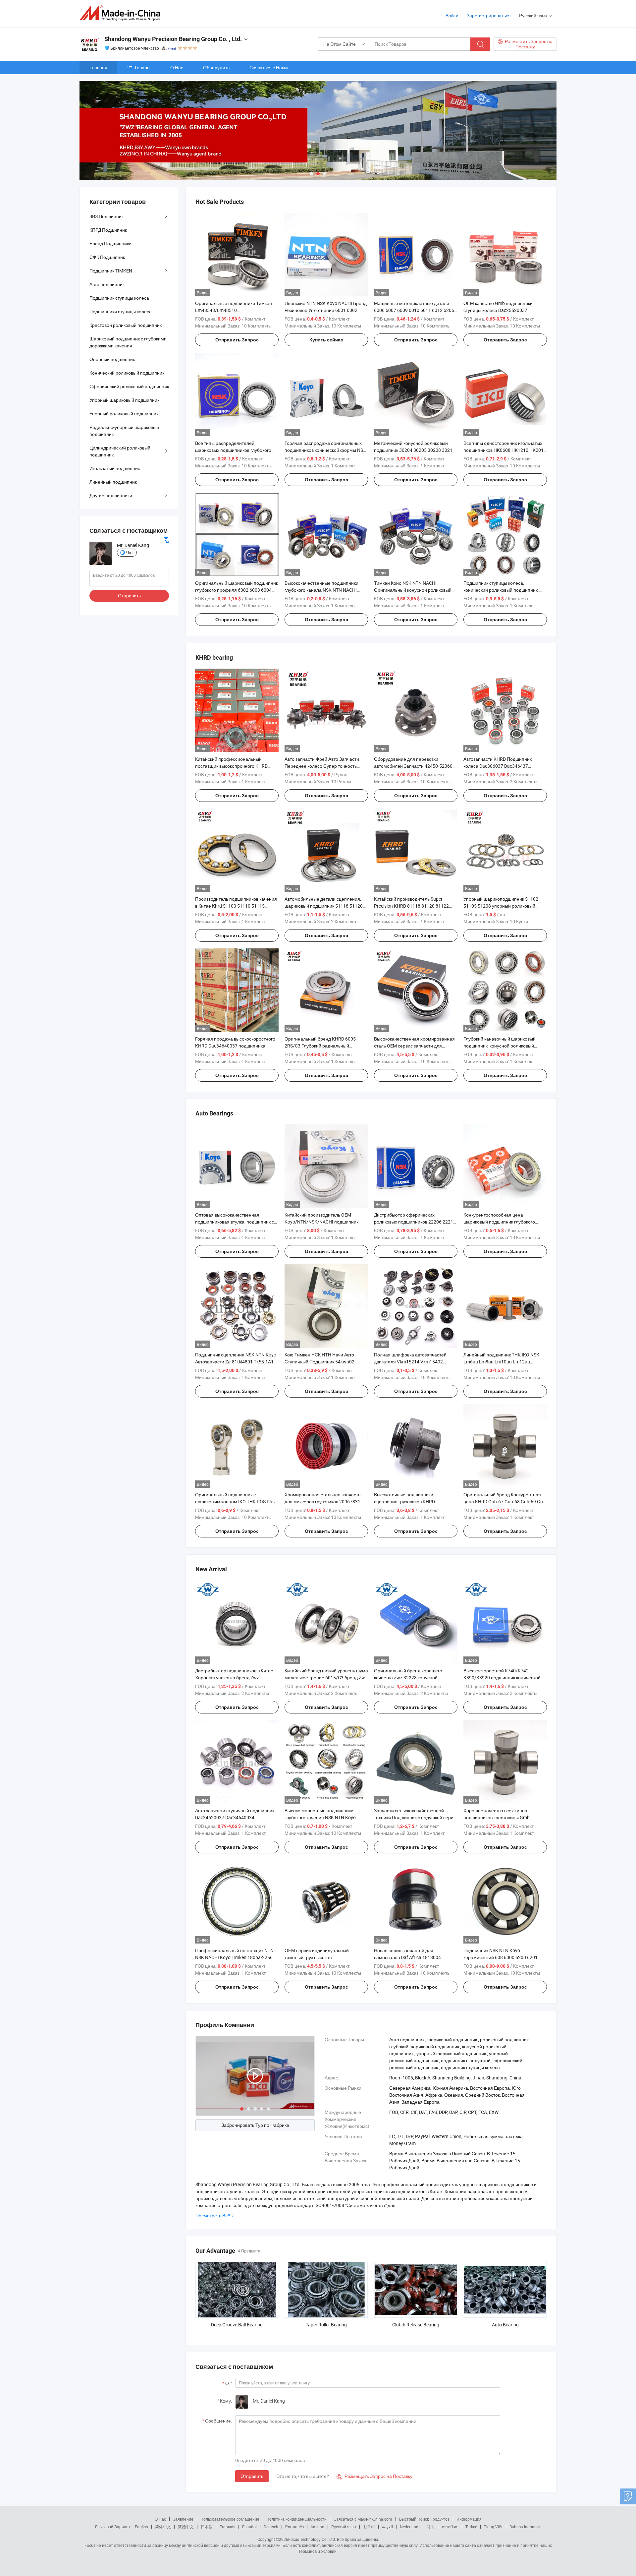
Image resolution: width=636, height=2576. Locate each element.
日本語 (207, 2527)
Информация (469, 2519)
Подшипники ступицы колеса (121, 311)
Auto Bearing (505, 2325)
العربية (387, 2527)
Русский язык (344, 2527)
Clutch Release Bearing (416, 2325)
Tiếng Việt (493, 2527)
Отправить (252, 2476)
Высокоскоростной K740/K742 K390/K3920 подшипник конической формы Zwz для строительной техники (505, 1677)
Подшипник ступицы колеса (119, 298)
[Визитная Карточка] (166, 539)
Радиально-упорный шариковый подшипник (124, 431)
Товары (142, 67)
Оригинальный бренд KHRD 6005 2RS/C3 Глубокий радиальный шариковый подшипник (320, 1046)
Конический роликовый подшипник (127, 373)
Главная (98, 67)
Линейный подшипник (113, 482)
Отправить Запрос (237, 340)
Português (294, 2527)
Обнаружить (216, 67)
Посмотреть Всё (213, 2216)
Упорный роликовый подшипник (124, 414)
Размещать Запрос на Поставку (374, 2476)
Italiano (318, 2527)
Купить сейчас (326, 340)
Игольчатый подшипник (115, 468)
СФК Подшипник (107, 257)
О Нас (177, 67)
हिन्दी (431, 2527)
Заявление (183, 2519)
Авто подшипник (107, 284)
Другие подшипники (111, 495)
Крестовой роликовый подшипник (126, 325)
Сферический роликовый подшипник (129, 386)
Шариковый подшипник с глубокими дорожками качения (128, 342)
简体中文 (163, 2527)
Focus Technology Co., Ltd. (312, 2539)
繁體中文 (186, 2527)
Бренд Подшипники (110, 243)
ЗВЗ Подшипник (106, 216)
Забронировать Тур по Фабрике (255, 2125)
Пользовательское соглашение (230, 2519)
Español (249, 2527)
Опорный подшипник (112, 359)
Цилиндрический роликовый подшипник (120, 451)
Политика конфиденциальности (296, 2519)
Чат (130, 553)
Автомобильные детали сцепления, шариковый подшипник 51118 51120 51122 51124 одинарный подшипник (324, 906)
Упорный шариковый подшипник (124, 400)
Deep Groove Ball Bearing (237, 2325)
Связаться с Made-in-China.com (363, 2519)
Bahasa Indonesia (526, 2527)
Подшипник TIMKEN (111, 271)
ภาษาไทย (450, 2527)
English (141, 2527)
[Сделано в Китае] (122, 13)
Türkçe (471, 2527)
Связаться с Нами (269, 67)
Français (227, 2527)
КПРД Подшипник (108, 230)
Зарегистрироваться (489, 15)
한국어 (369, 2527)
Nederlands (410, 2527)
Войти (452, 15)
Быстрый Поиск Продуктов (424, 2519)
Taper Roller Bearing (326, 2325)
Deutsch (271, 2527)
